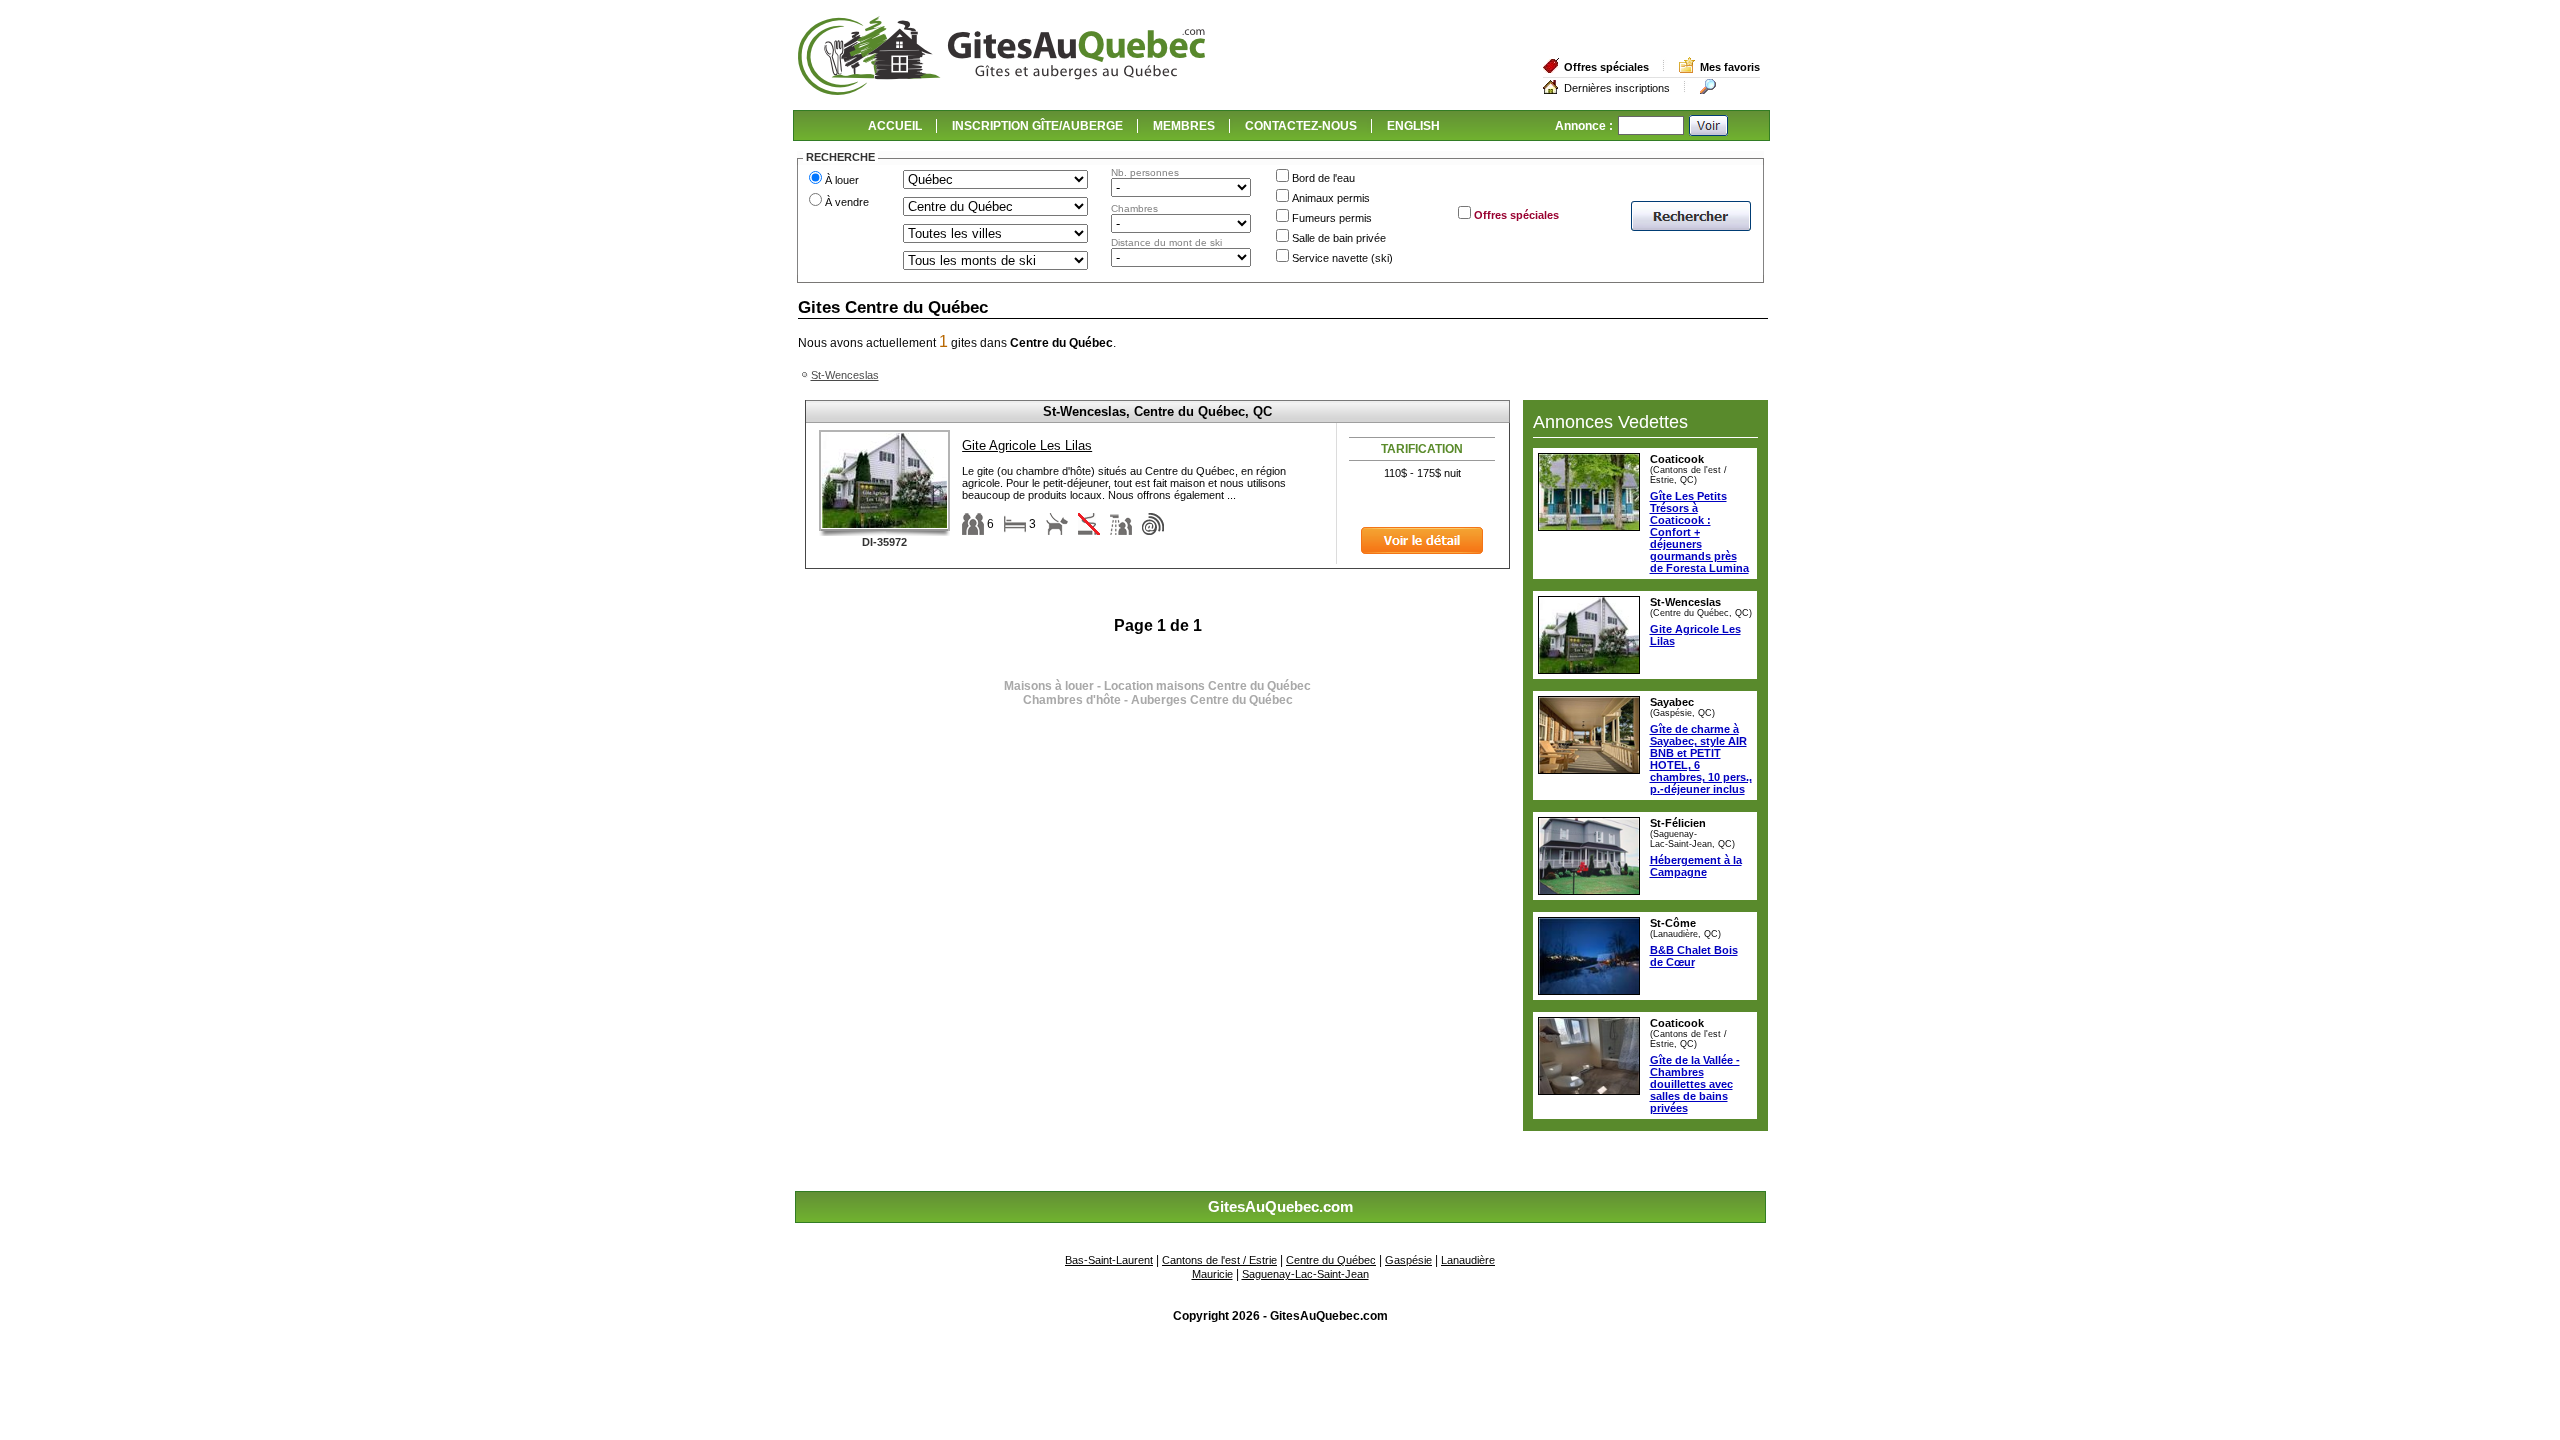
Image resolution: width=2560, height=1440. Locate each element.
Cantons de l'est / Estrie (1219, 1260)
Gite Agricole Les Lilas (1027, 445)
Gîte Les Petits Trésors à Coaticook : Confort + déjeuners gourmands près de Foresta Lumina (1699, 532)
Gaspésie (1408, 1260)
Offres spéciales (1606, 67)
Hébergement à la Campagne (1696, 866)
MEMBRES (1184, 126)
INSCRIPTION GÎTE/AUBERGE (1037, 126)
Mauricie (1212, 1274)
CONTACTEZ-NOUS (1301, 126)
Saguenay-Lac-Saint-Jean (1305, 1274)
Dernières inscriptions (1617, 88)
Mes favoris (1730, 67)
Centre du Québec (1331, 1260)
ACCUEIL (895, 126)
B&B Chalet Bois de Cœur (1694, 956)
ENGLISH (1413, 126)
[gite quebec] (1001, 91)
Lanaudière (1468, 1260)
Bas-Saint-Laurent (1109, 1260)
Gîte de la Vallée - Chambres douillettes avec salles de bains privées (1695, 1084)
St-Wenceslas (845, 375)
